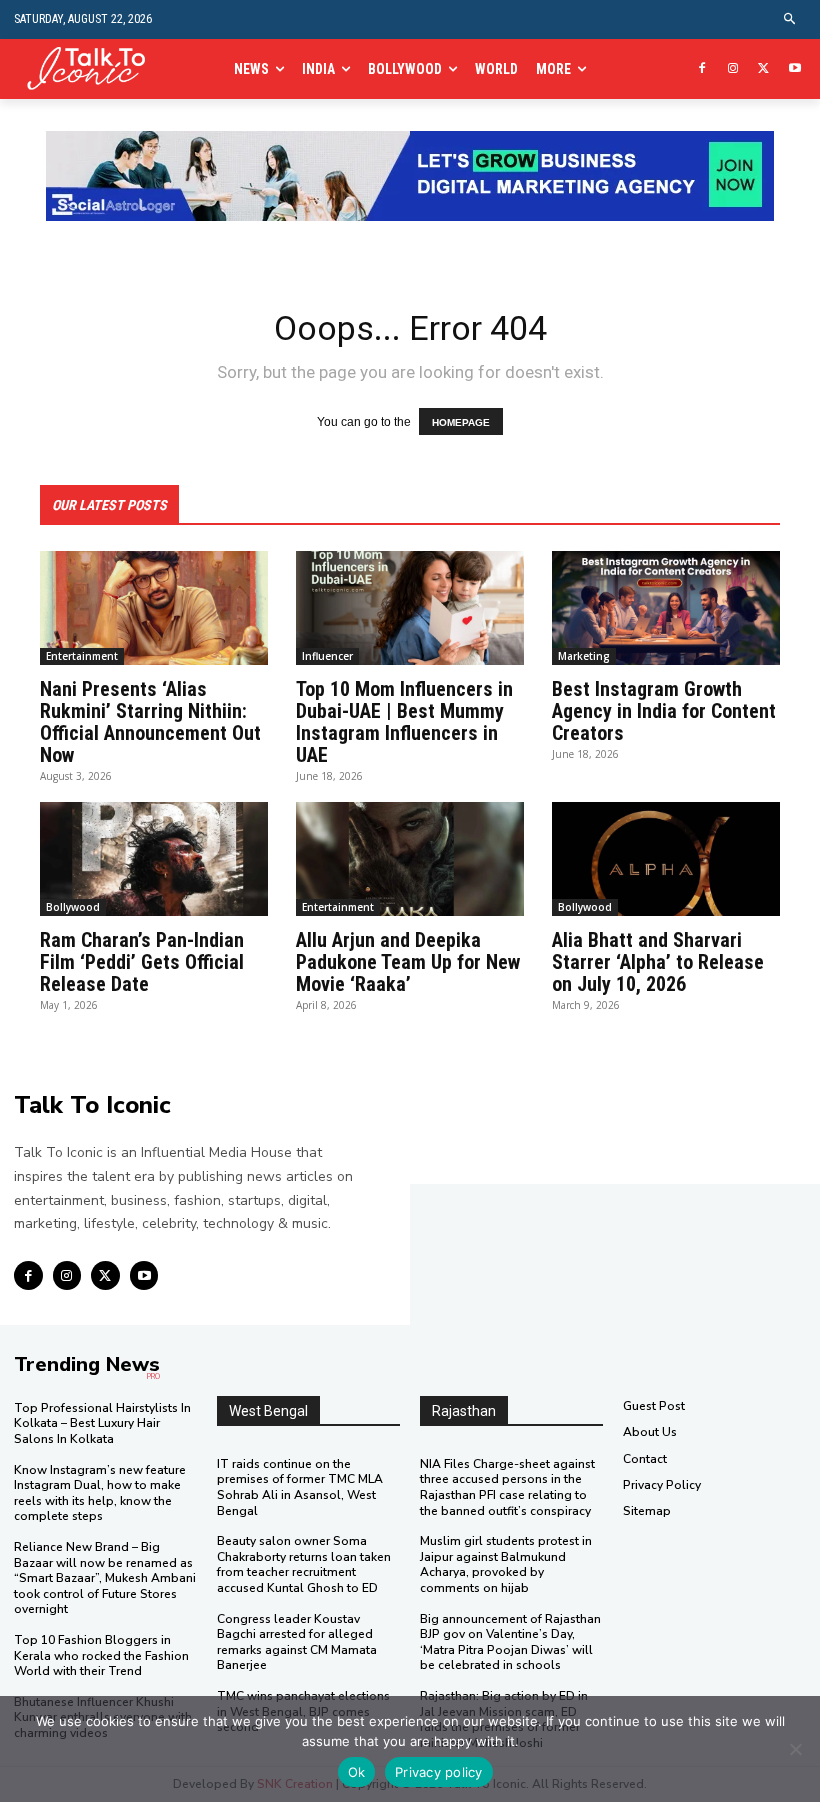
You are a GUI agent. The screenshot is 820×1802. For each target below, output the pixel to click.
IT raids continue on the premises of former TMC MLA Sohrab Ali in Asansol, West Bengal (300, 1487)
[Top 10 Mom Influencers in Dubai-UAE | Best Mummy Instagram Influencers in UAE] (410, 608)
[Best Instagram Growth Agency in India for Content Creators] (666, 608)
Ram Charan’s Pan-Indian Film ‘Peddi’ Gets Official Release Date (142, 962)
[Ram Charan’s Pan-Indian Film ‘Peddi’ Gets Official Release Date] (154, 859)
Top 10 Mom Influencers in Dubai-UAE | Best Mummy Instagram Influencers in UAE (404, 722)
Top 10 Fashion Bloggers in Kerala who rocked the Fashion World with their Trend (101, 1655)
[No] (795, 1749)
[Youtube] (794, 69)
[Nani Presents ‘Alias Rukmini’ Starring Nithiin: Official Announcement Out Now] (154, 608)
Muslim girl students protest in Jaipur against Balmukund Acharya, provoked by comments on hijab (506, 1564)
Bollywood (73, 907)
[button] (790, 19)
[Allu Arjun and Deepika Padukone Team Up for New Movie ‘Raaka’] (410, 859)
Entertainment (82, 656)
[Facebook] (702, 69)
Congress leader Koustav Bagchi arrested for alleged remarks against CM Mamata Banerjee (297, 1642)
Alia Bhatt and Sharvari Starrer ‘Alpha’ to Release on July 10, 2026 (658, 962)
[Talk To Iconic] (93, 69)
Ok (357, 1772)
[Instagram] (733, 69)
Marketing (584, 656)
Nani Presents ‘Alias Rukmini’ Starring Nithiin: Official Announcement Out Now (150, 722)
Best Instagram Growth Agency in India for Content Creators (664, 711)
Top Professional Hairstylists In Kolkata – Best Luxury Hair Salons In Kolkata (102, 1423)
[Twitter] (763, 69)
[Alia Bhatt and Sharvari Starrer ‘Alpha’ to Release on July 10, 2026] (666, 859)
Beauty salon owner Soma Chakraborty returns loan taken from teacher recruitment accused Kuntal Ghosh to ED (304, 1564)
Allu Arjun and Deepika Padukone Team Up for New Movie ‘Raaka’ (408, 962)
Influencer (327, 656)
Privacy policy (439, 1772)
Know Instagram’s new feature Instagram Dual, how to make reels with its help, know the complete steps (100, 1493)
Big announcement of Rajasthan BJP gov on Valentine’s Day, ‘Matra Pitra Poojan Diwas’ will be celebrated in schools (510, 1642)
